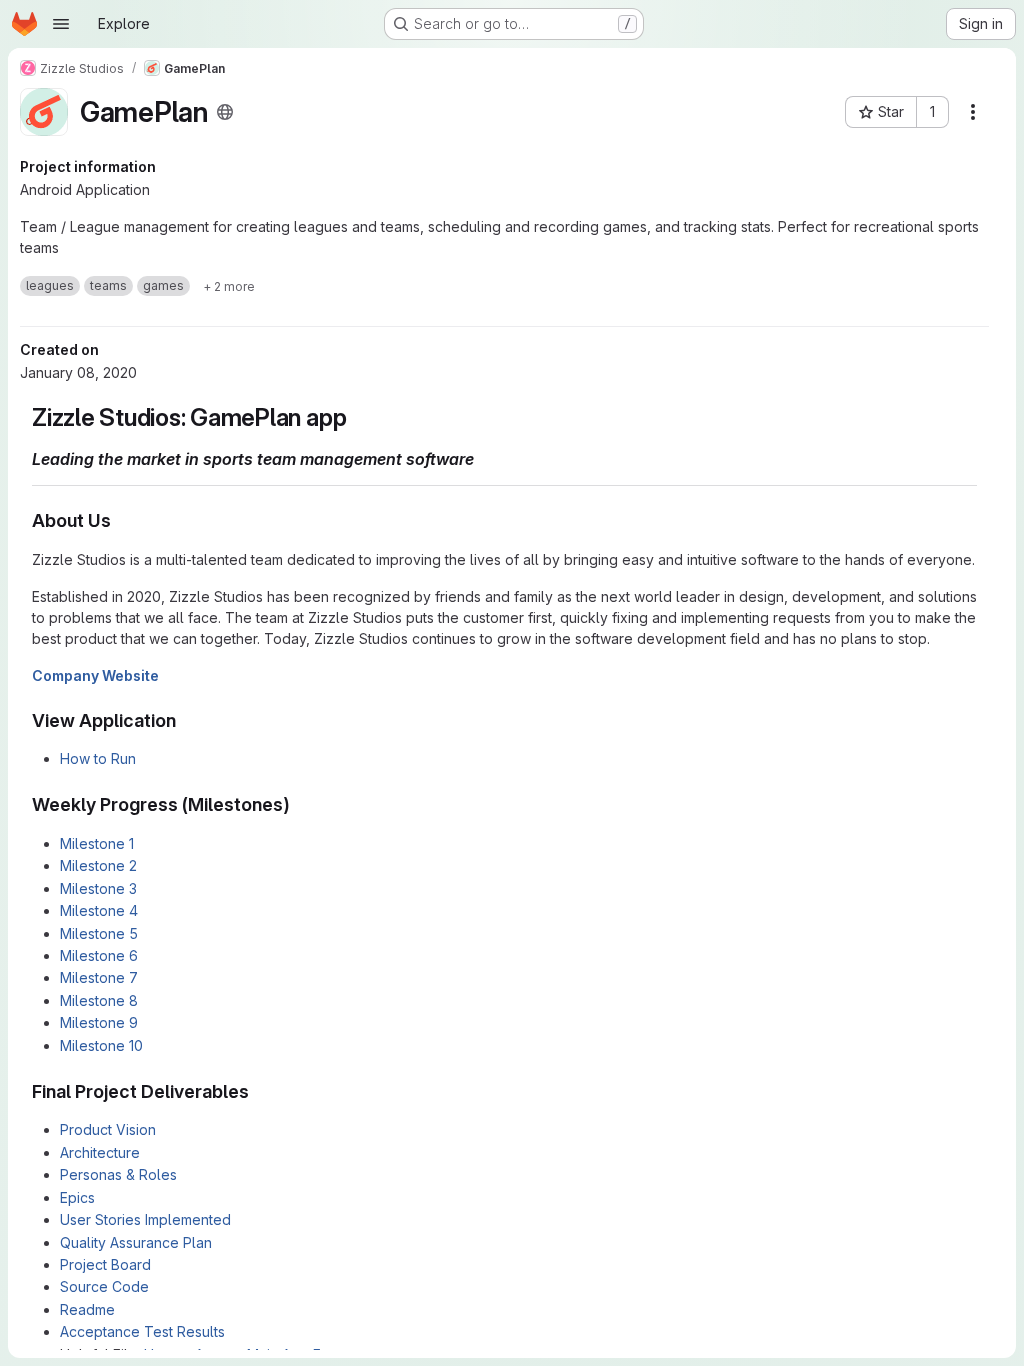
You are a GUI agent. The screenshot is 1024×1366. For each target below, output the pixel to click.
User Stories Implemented (145, 1219)
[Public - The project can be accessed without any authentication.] (225, 112)
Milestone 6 (99, 955)
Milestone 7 (99, 977)
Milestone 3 (98, 888)
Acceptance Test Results (142, 1331)
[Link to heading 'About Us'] (121, 520)
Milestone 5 (99, 933)
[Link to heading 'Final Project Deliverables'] (259, 1091)
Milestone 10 (101, 1045)
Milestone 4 (99, 910)
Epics (77, 1197)
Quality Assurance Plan (136, 1242)
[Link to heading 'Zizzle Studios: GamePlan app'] (359, 417)
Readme (87, 1309)
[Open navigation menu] (61, 24)
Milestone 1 (97, 843)
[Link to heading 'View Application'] (186, 720)
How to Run (98, 758)
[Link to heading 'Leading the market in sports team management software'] (483, 459)
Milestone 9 (99, 1022)
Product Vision (108, 1129)
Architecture (100, 1152)
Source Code (104, 1286)
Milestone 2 (98, 865)
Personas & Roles (118, 1174)
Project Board (105, 1264)
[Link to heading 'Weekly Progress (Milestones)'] (300, 804)
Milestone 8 (99, 1000)
